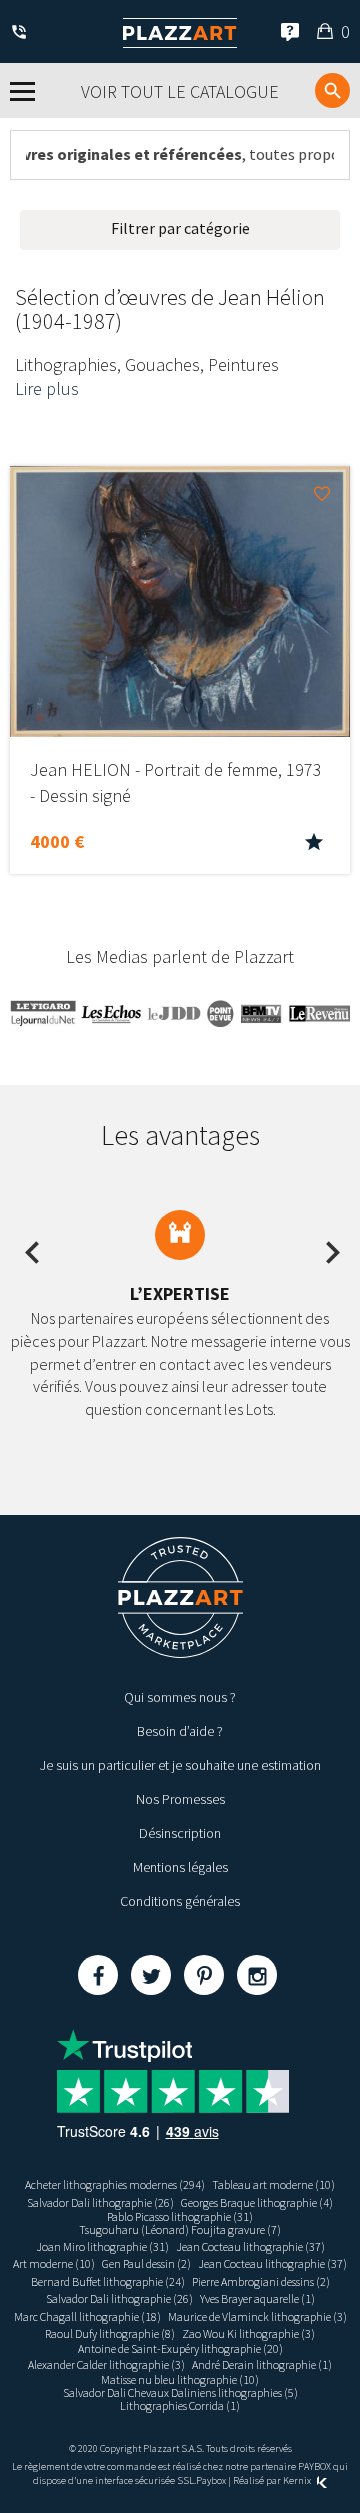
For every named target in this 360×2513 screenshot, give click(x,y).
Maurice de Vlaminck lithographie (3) (257, 2316)
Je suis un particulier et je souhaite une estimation (180, 1765)
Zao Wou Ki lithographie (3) (248, 2333)
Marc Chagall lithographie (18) (87, 2316)
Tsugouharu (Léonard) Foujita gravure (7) (180, 2229)
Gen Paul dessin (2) (146, 2263)
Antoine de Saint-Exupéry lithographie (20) (180, 2348)
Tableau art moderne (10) (273, 2184)
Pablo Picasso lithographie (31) (180, 2216)
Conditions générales (180, 1901)
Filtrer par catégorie (180, 228)
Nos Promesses (180, 1799)
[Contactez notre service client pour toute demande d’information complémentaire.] (22, 33)
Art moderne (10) (54, 2263)
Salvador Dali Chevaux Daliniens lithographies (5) (180, 2392)
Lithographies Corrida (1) (180, 2405)
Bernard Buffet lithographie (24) (108, 2281)
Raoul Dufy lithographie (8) (110, 2333)
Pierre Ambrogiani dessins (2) (261, 2281)
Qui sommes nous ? (180, 1697)
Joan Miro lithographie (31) (102, 2246)
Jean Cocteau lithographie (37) (250, 2246)
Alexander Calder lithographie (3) (106, 2364)
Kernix (298, 2480)
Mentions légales (180, 1867)
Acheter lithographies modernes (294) (115, 2184)
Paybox (211, 2480)
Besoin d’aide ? (180, 1731)
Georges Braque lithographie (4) (257, 2202)
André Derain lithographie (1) (262, 2364)
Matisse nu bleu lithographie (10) (180, 2379)
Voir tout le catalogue (180, 91)
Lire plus (47, 388)
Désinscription (180, 1833)
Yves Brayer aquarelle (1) (257, 2298)
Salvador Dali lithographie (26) (100, 2202)
